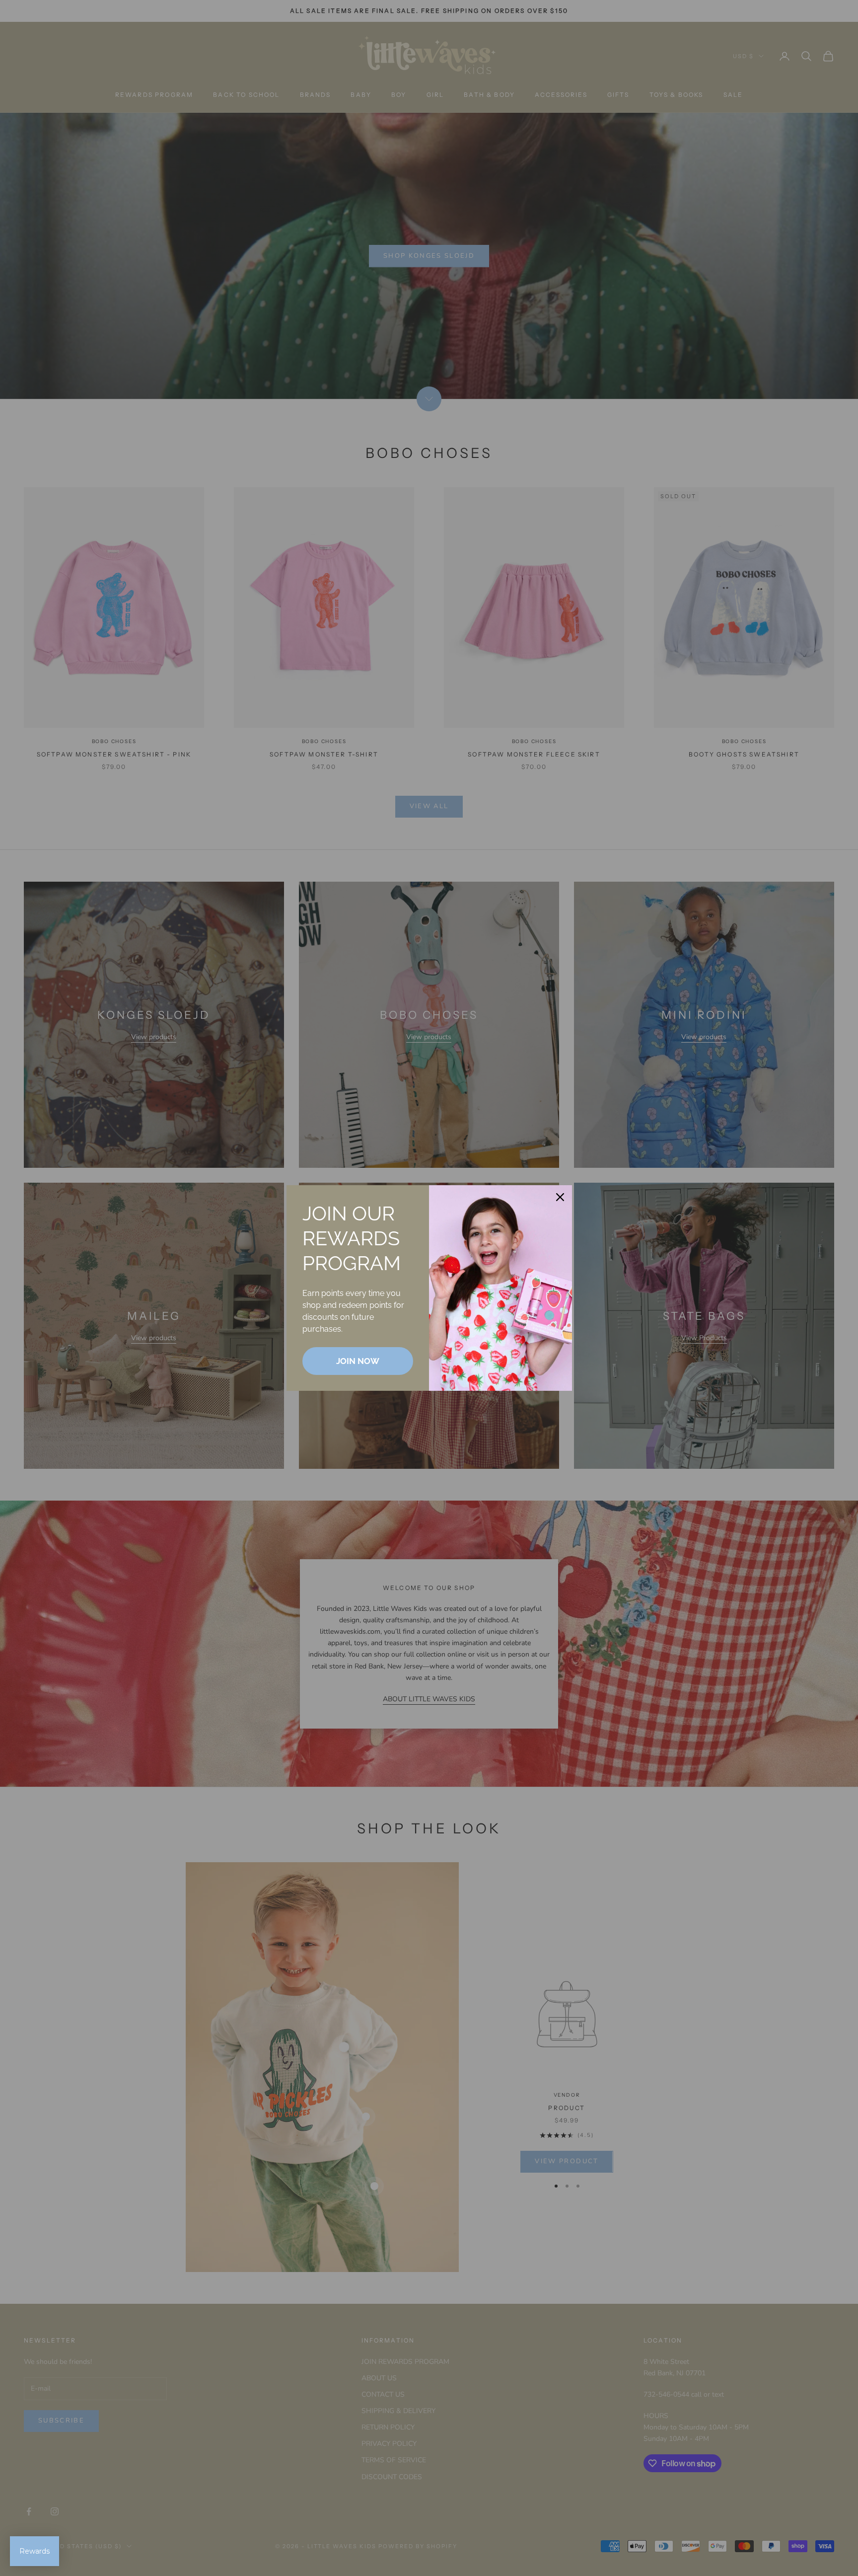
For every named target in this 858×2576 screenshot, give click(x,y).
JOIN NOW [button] (358, 1361)
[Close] (560, 1197)
